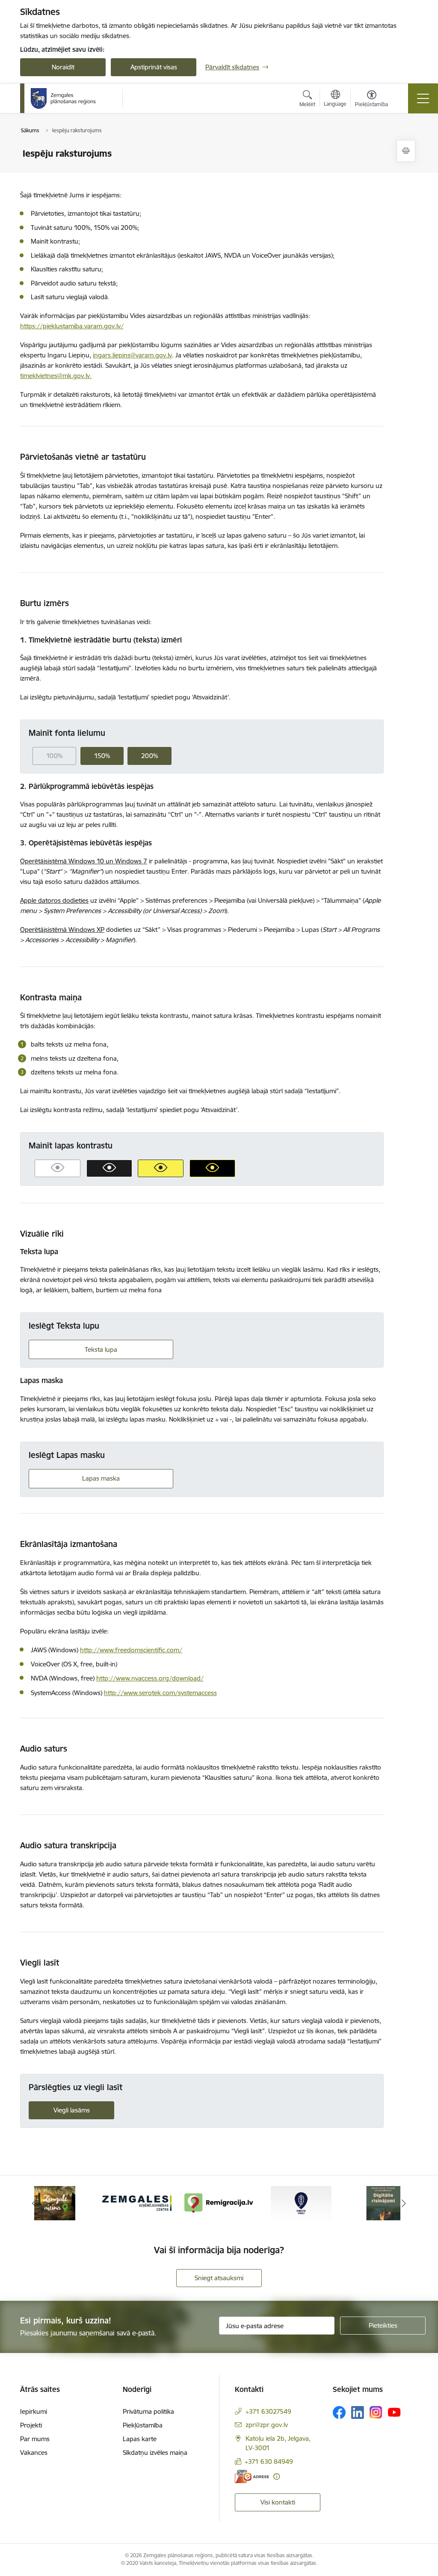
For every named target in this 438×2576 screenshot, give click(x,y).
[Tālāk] (404, 2203)
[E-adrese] (252, 2476)
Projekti (31, 2425)
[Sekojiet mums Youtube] (394, 2412)
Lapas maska (101, 1478)
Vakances (34, 2453)
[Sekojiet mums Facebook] (339, 2412)
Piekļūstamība (143, 2425)
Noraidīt (63, 67)
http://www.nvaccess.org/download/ (150, 1678)
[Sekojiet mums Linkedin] (358, 2412)
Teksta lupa (101, 1349)
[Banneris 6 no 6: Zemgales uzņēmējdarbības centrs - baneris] (137, 2203)
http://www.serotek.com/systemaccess (160, 1693)
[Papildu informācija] (277, 2476)
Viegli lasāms (72, 2110)
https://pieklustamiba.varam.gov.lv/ (72, 326)
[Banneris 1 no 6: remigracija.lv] (219, 2203)
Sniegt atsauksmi (219, 2278)
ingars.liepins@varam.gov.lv (132, 355)
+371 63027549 (268, 2411)
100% (54, 756)
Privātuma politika (148, 2411)
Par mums (35, 2439)
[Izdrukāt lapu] (406, 151)
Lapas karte (140, 2439)
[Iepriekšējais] (34, 2203)
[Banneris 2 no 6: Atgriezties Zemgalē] (301, 2203)
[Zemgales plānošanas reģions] (65, 98)
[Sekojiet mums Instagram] (376, 2412)
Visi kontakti (278, 2502)
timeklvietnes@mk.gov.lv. (56, 376)
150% (102, 756)
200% (149, 756)
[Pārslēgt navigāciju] (423, 98)
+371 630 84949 (269, 2461)
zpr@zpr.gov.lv (267, 2425)
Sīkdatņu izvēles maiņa (155, 2453)
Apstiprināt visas (154, 67)
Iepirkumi (34, 2411)
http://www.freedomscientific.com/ (131, 1650)
